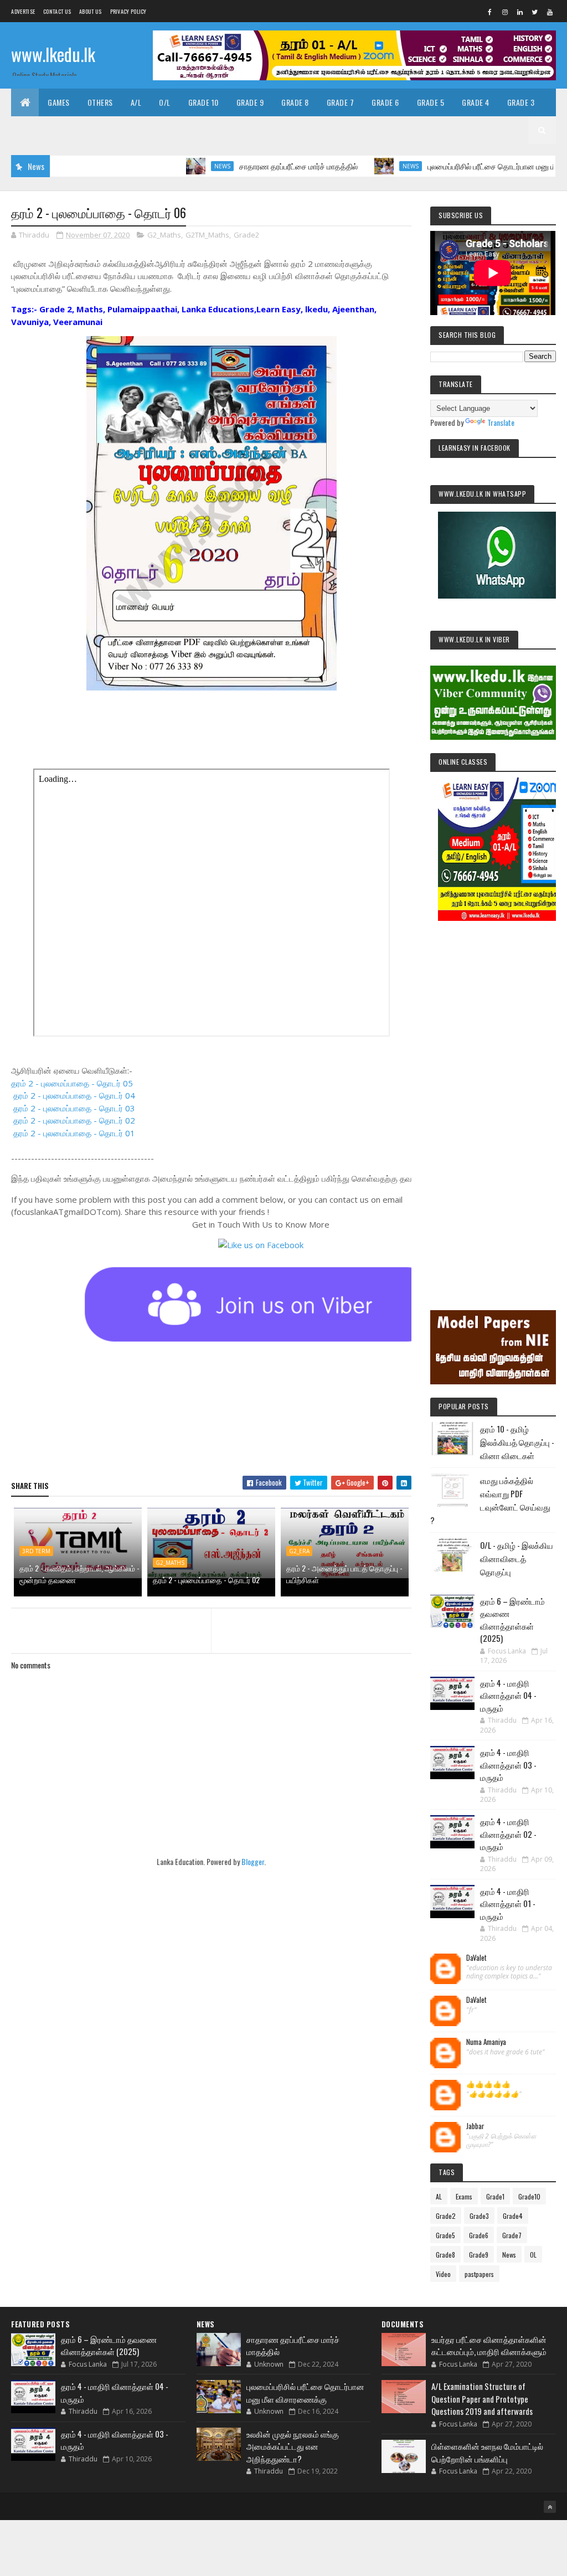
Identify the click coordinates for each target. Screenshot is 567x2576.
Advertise (23, 11)
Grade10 (529, 2196)
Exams (464, 2196)
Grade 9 (250, 102)
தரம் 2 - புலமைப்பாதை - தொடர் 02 (74, 1120)
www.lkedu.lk (53, 54)
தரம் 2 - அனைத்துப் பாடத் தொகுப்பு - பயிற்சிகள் (344, 1574)
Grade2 (246, 235)
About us (90, 11)
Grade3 (479, 2216)
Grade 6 (385, 102)
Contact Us (57, 11)
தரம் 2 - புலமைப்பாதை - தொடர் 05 (72, 1083)
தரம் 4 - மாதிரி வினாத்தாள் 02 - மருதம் (508, 1834)
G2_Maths (164, 235)
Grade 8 (295, 102)
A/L (136, 102)
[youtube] (550, 12)
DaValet (476, 1958)
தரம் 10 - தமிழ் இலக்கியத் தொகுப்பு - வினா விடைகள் (517, 1442)
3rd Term (36, 1551)
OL (533, 2255)
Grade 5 (431, 102)
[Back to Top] (550, 2507)
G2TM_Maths (207, 235)
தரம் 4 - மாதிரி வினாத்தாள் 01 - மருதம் (508, 1903)
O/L (165, 102)
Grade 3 (521, 102)
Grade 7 (341, 102)
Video (443, 2274)
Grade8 (445, 2255)
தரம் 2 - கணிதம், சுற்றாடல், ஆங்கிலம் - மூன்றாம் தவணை (79, 1574)
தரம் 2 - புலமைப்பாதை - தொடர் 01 (74, 1133)
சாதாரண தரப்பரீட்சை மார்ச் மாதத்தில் (252, 166)
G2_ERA (299, 1551)
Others (100, 102)
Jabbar (475, 2126)
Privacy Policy (128, 11)
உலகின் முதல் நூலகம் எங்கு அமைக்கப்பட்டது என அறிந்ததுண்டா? (293, 2446)
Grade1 (495, 2196)
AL (439, 2196)
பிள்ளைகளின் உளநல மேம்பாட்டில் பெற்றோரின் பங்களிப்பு (487, 2452)
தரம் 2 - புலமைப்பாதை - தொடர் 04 (74, 1095)
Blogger (253, 1861)
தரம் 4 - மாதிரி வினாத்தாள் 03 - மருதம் (508, 1764)
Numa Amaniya (486, 2042)
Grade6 (479, 2235)
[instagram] (505, 12)
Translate (501, 422)
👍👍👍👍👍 (488, 2084)
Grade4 (513, 2216)
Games (59, 102)
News (176, 166)
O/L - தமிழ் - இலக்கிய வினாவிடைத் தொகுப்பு (517, 1558)
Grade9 (479, 2255)
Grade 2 (34, 130)
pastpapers (479, 2274)
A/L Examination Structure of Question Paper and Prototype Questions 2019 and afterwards (482, 2399)
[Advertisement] (493, 1100)
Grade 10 (203, 102)
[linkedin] (520, 12)
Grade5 (445, 2235)
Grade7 (512, 2235)
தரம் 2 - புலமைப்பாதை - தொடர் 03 (74, 1108)
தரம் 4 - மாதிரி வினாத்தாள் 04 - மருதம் (508, 1695)
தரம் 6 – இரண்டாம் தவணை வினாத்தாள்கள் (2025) (512, 1620)
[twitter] (535, 12)
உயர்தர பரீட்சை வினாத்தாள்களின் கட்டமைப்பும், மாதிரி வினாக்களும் (489, 2345)
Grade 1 (79, 130)
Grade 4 (476, 102)
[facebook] (490, 12)
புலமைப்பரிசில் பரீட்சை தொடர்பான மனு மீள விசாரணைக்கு (472, 166)
